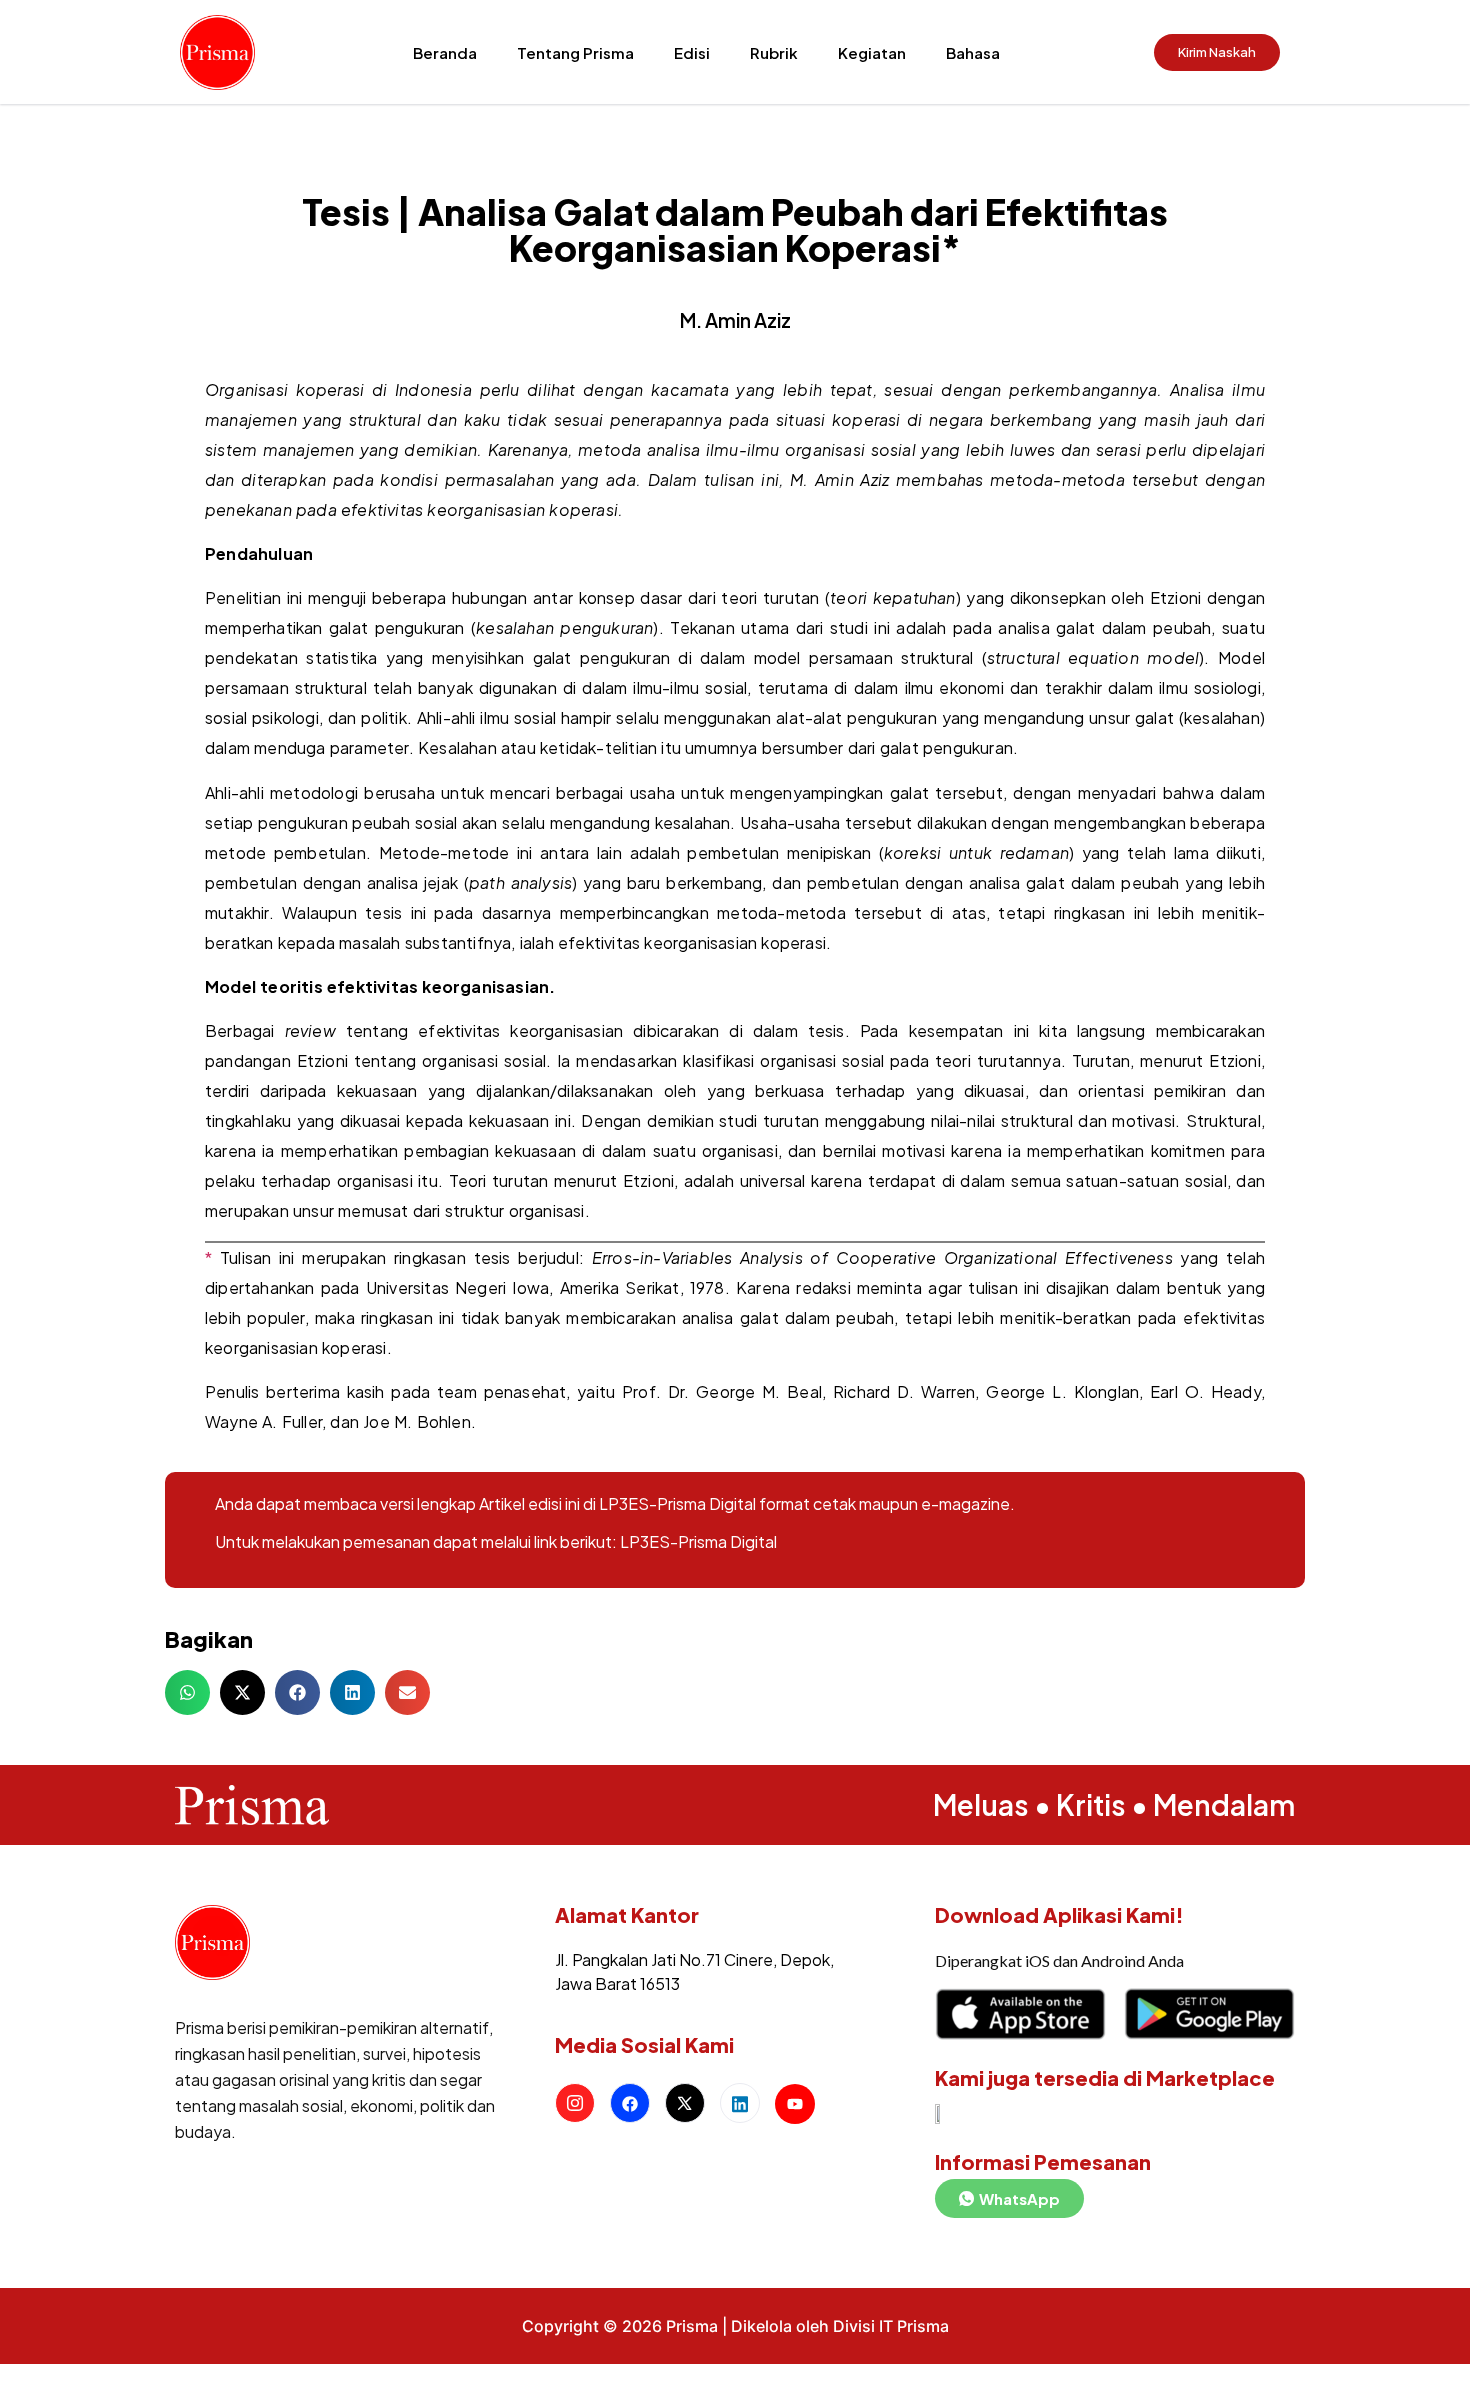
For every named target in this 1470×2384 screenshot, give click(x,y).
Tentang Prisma (575, 52)
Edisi (692, 52)
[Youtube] (795, 2104)
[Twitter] (685, 2103)
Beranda (445, 52)
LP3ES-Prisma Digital (698, 1541)
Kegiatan (872, 52)
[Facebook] (630, 2103)
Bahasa (973, 52)
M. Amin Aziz (735, 320)
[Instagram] (575, 2103)
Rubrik (774, 52)
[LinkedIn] (740, 2103)
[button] (187, 1692)
